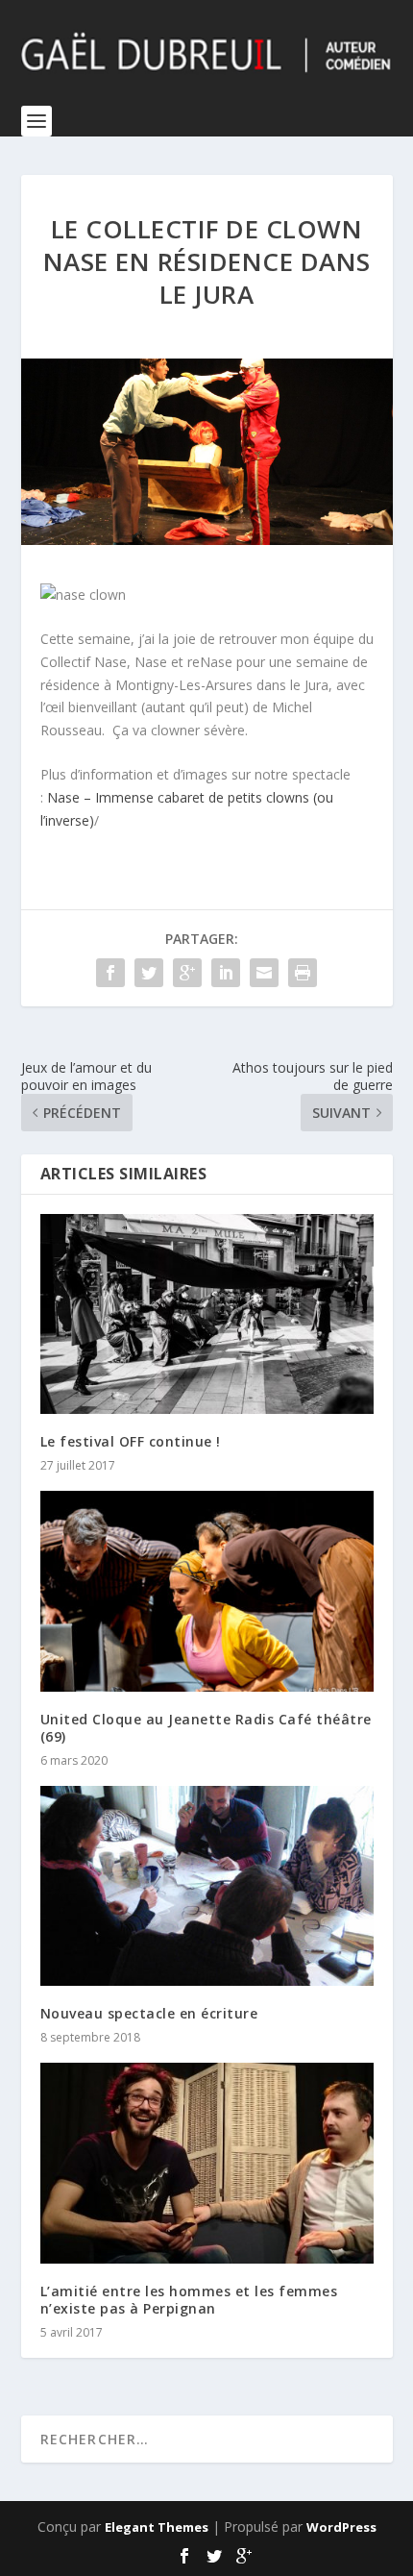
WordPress (341, 2527)
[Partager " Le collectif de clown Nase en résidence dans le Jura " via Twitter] (149, 973)
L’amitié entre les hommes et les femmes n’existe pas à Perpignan (189, 2300)
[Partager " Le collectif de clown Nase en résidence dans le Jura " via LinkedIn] (226, 973)
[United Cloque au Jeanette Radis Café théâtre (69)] (207, 1591)
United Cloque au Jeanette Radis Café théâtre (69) (206, 1728)
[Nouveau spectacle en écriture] (207, 1886)
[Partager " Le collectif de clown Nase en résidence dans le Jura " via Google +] (187, 973)
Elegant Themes (157, 2527)
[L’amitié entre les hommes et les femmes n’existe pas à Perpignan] (207, 2163)
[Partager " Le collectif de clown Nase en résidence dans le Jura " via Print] (303, 973)
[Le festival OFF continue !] (207, 1314)
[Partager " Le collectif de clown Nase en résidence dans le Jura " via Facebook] (110, 973)
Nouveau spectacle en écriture (149, 2013)
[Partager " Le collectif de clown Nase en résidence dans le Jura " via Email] (264, 973)
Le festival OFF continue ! (131, 1441)
